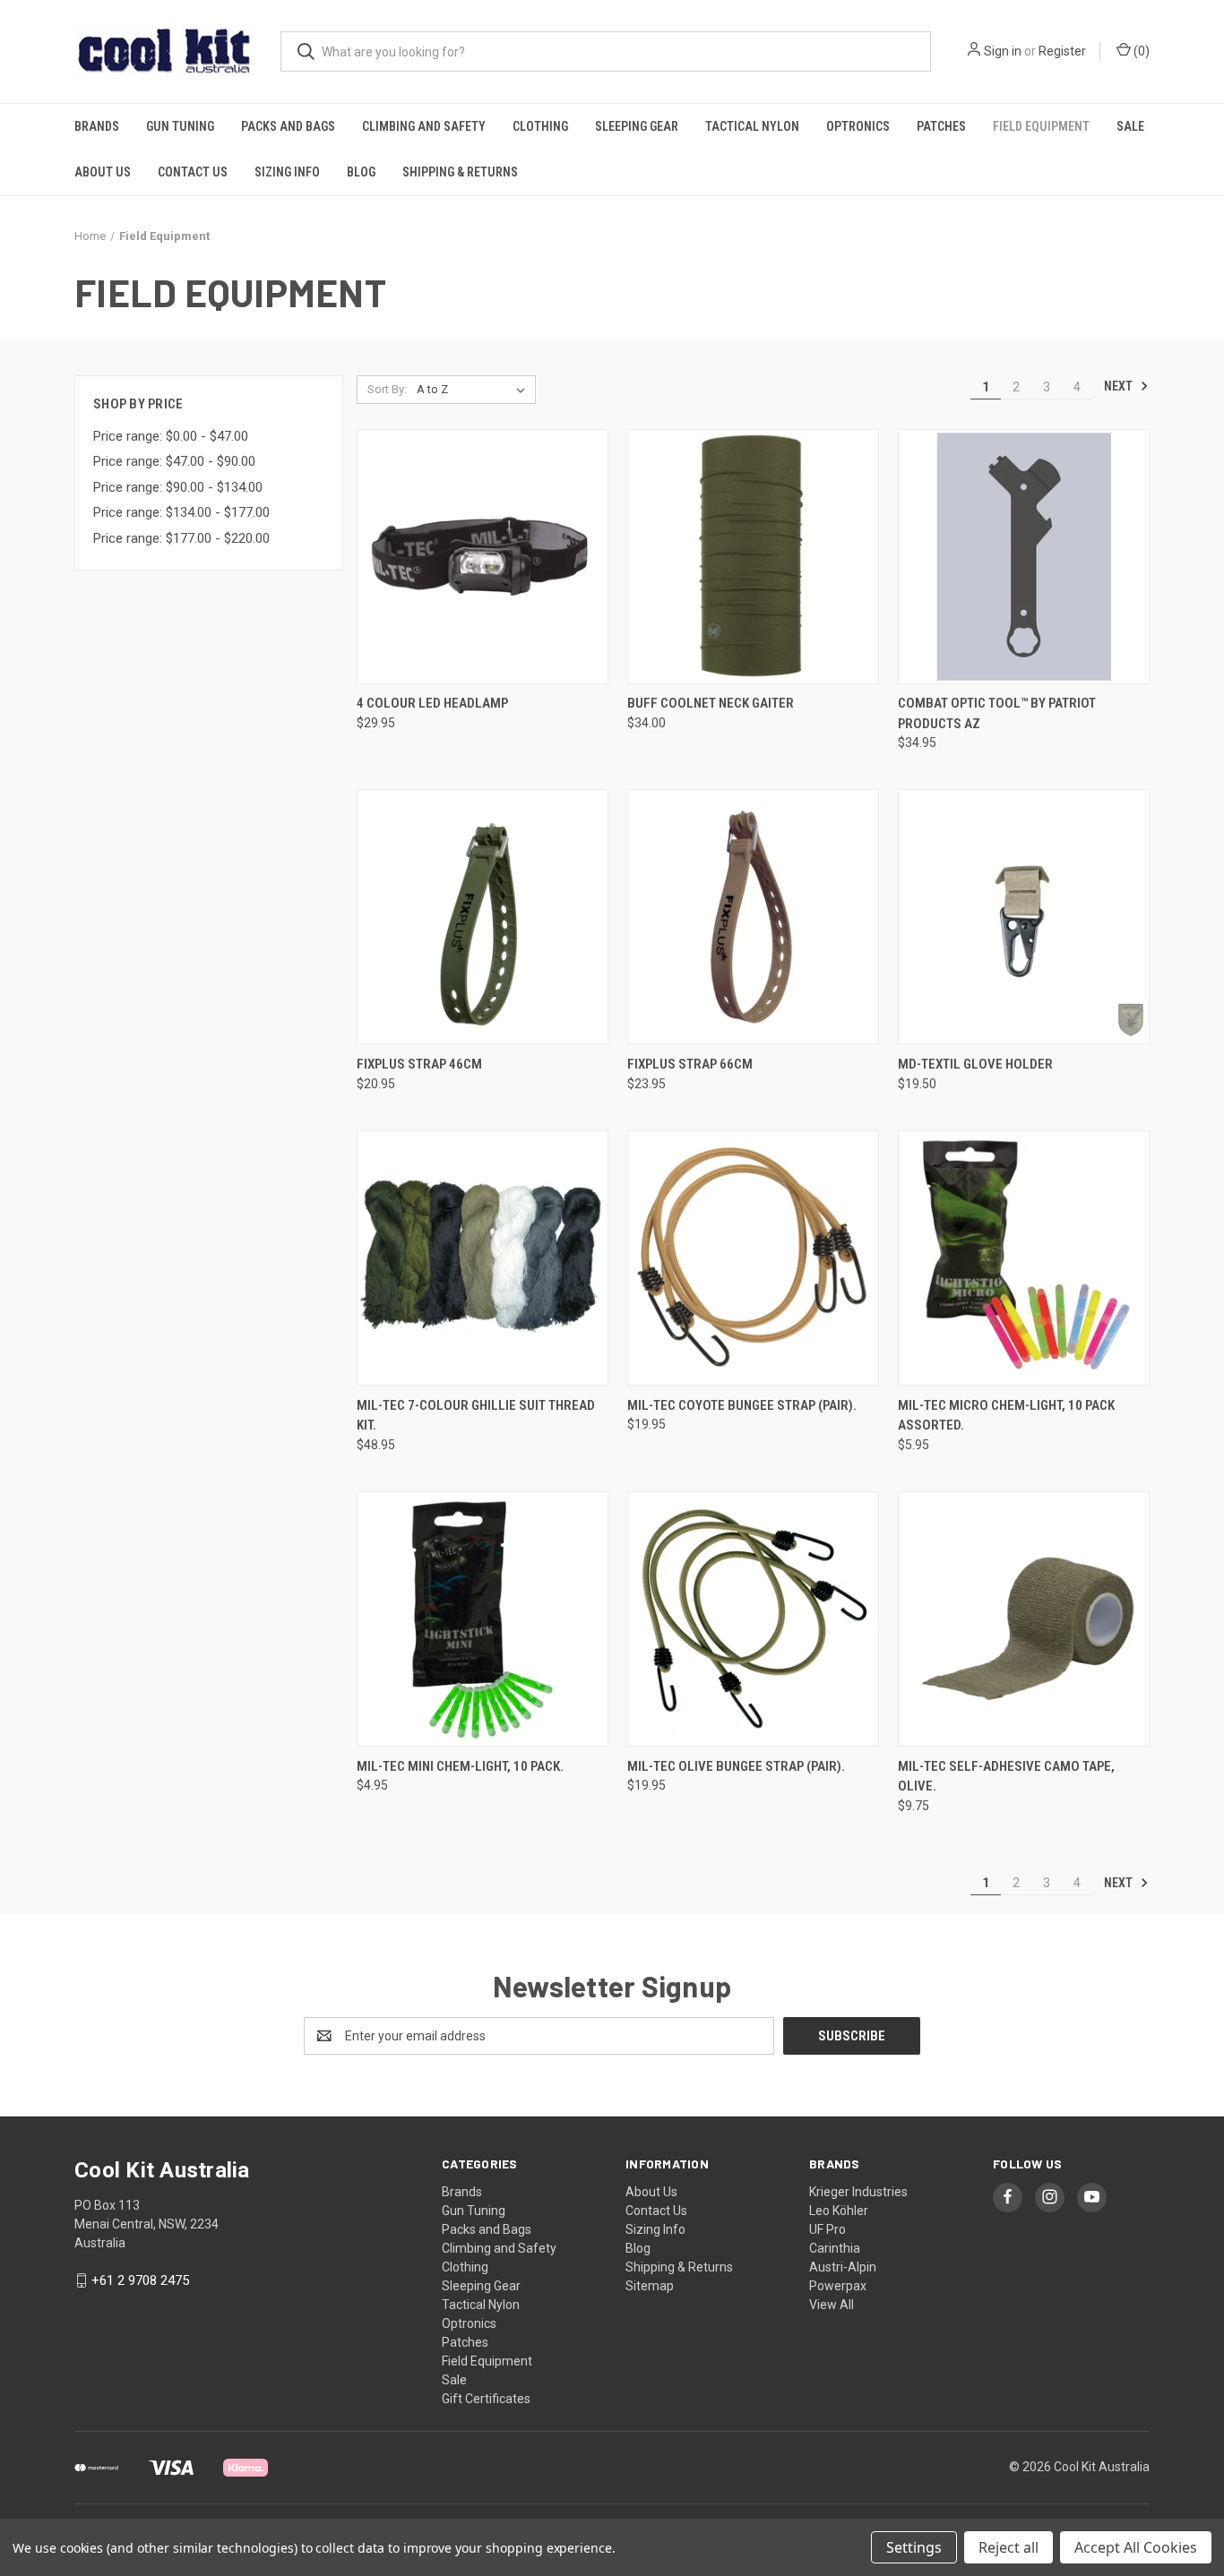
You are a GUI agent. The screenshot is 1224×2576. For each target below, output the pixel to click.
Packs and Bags (288, 126)
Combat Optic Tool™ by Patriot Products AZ (997, 713)
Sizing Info (287, 172)
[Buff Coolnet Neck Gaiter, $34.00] (753, 557)
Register (1062, 51)
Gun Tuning (180, 126)
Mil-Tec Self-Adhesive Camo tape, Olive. (1006, 1777)
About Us (103, 172)
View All (832, 2305)
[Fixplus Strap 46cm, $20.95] (483, 917)
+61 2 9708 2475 (140, 2280)
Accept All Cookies (1136, 2547)
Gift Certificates (486, 2399)
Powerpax (838, 2286)
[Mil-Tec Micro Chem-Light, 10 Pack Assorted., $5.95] (1024, 1258)
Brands (97, 126)
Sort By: (387, 389)
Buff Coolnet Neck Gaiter (711, 703)
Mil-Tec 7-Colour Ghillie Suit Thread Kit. (476, 1416)
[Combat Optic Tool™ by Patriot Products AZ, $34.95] (1024, 557)
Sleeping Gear (637, 126)
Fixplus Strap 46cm (419, 1064)
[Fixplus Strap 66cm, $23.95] (753, 917)
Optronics (858, 126)
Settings (914, 2547)
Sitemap (650, 2286)
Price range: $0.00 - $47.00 (171, 436)
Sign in (1003, 51)
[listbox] (474, 390)
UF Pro (827, 2229)
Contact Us (193, 172)
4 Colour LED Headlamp (432, 703)
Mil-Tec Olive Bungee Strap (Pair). (736, 1766)
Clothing (540, 126)
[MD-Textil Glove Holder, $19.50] (1024, 917)
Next (1120, 386)
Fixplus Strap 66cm (690, 1064)
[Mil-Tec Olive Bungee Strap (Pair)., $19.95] (753, 1619)
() (1140, 51)
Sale (1130, 126)
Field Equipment (1041, 126)
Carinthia (835, 2248)
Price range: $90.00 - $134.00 (178, 487)
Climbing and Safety (424, 126)
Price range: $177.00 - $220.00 (181, 538)
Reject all (1009, 2547)
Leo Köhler (839, 2211)
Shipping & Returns (460, 172)
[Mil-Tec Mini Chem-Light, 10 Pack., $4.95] (483, 1619)
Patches (941, 126)
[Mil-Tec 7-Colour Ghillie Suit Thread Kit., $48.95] (483, 1258)
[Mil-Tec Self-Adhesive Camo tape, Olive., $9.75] (1024, 1619)
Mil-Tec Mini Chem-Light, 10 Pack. (460, 1766)
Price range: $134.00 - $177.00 (181, 512)
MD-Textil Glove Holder (975, 1064)
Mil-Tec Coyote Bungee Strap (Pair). (742, 1405)
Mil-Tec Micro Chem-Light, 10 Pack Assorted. (1006, 1416)
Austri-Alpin (843, 2267)
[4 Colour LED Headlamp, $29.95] (483, 557)
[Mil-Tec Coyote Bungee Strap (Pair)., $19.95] (753, 1258)
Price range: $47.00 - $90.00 (174, 461)
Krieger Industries (858, 2192)
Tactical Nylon (752, 126)
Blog (361, 172)
